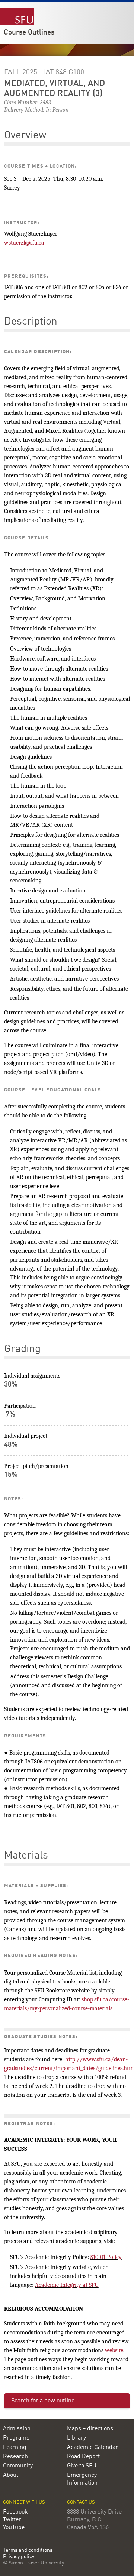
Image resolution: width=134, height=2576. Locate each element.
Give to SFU (82, 2466)
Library (76, 2438)
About (11, 2475)
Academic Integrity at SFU (67, 2285)
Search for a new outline (43, 2401)
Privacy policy (19, 2557)
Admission (17, 2429)
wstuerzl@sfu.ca (24, 243)
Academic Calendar (92, 2447)
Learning (15, 2447)
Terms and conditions (28, 2551)
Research (15, 2457)
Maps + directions (90, 2429)
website (114, 2350)
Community (18, 2466)
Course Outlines (29, 33)
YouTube (14, 2528)
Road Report (83, 2457)
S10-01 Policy (106, 2257)
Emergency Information (82, 2479)
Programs (16, 2438)
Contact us (81, 2502)
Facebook (15, 2512)
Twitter (12, 2520)
